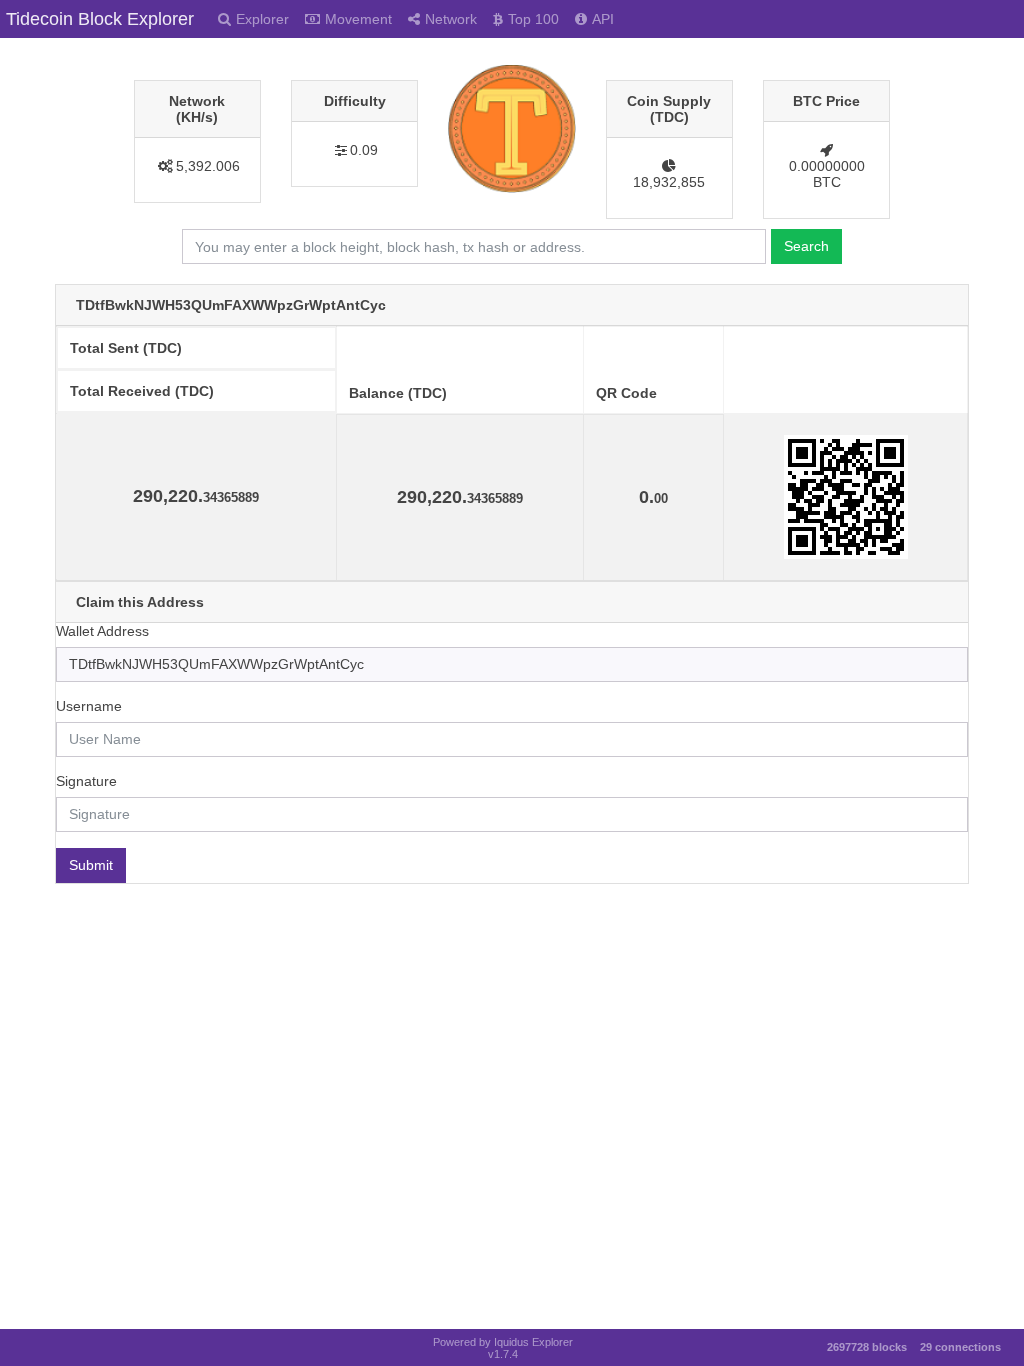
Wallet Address (102, 631)
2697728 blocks (867, 1347)
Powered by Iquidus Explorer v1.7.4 (503, 1348)
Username (89, 706)
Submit (91, 865)
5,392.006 (208, 166)
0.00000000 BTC (827, 174)
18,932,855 (669, 182)
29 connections (960, 1347)
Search (806, 246)
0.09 (364, 150)
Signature (86, 781)
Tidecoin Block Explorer (100, 19)
